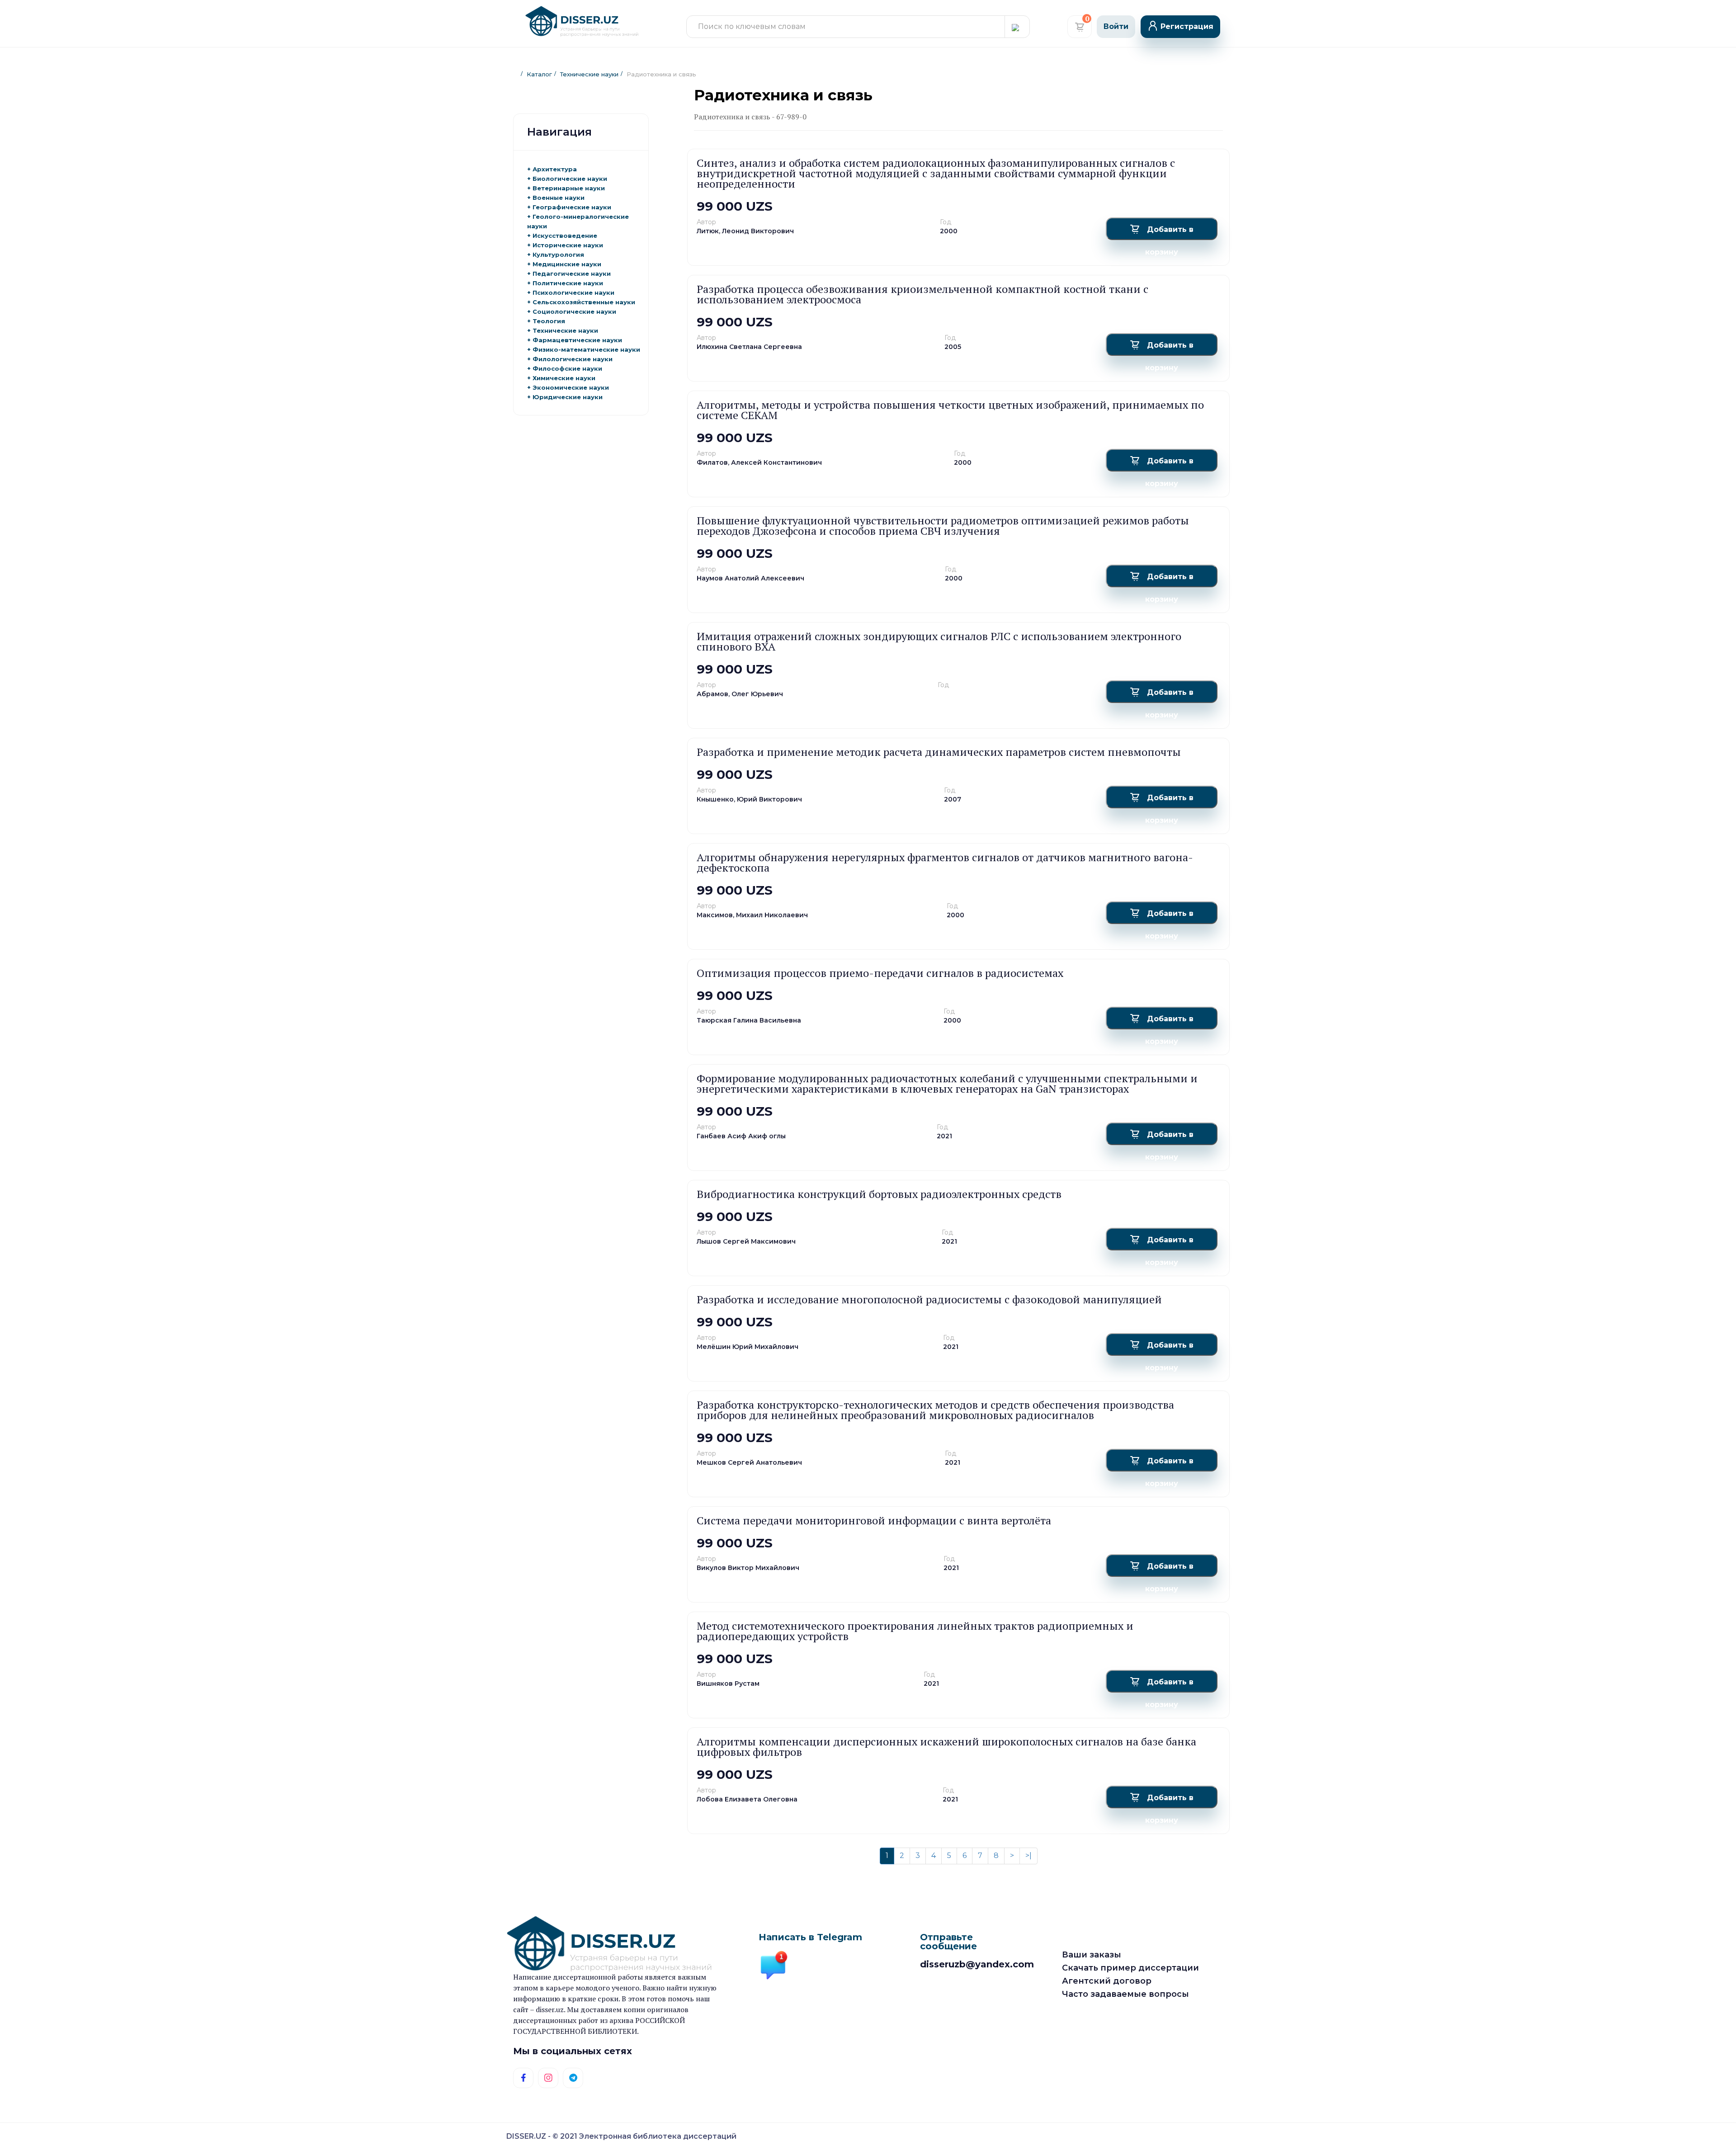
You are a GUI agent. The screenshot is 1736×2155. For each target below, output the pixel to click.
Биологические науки (570, 179)
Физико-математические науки (586, 349)
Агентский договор (1107, 1981)
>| (1028, 1856)
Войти (1116, 26)
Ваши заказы (1092, 1955)
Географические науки (572, 207)
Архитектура (555, 169)
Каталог (539, 74)
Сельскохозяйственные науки (584, 302)
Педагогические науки (572, 274)
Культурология (558, 255)
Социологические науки (574, 311)
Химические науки (564, 378)
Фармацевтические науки (577, 340)
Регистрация (1187, 26)
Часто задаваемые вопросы (1125, 1994)
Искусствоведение (565, 236)
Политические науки (568, 283)
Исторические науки (568, 245)
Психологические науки (573, 292)
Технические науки (589, 74)
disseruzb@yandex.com (977, 1964)
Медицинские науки (567, 264)
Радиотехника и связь (661, 74)
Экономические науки (571, 387)
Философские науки (567, 368)
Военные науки (559, 198)
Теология (549, 321)
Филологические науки (573, 359)
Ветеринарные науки (569, 188)
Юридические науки (568, 397)
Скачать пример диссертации (1130, 1968)
